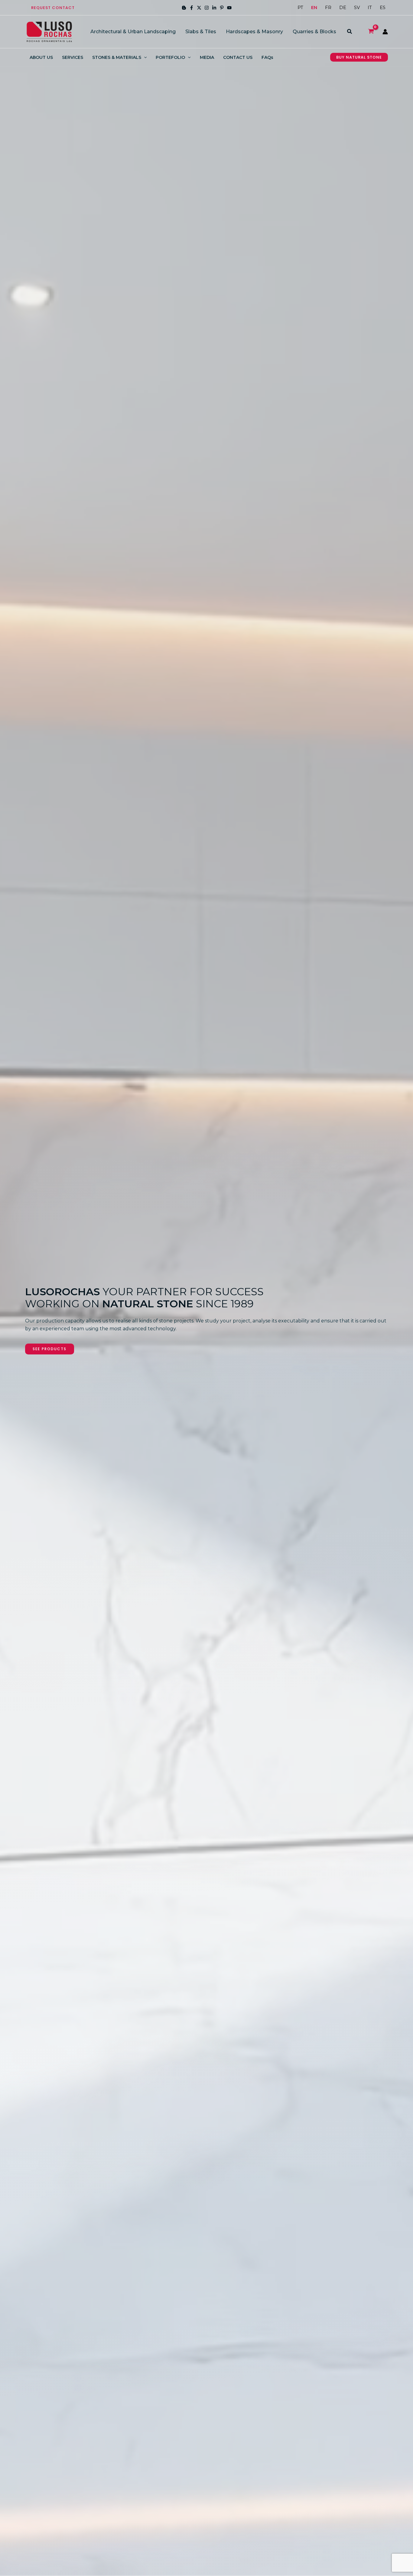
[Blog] (184, 8)
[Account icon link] (385, 32)
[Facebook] (192, 8)
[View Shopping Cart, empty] (371, 32)
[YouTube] (229, 8)
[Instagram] (207, 8)
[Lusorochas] (49, 31)
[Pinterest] (222, 8)
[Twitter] (199, 8)
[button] (53, 8)
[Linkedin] (214, 8)
